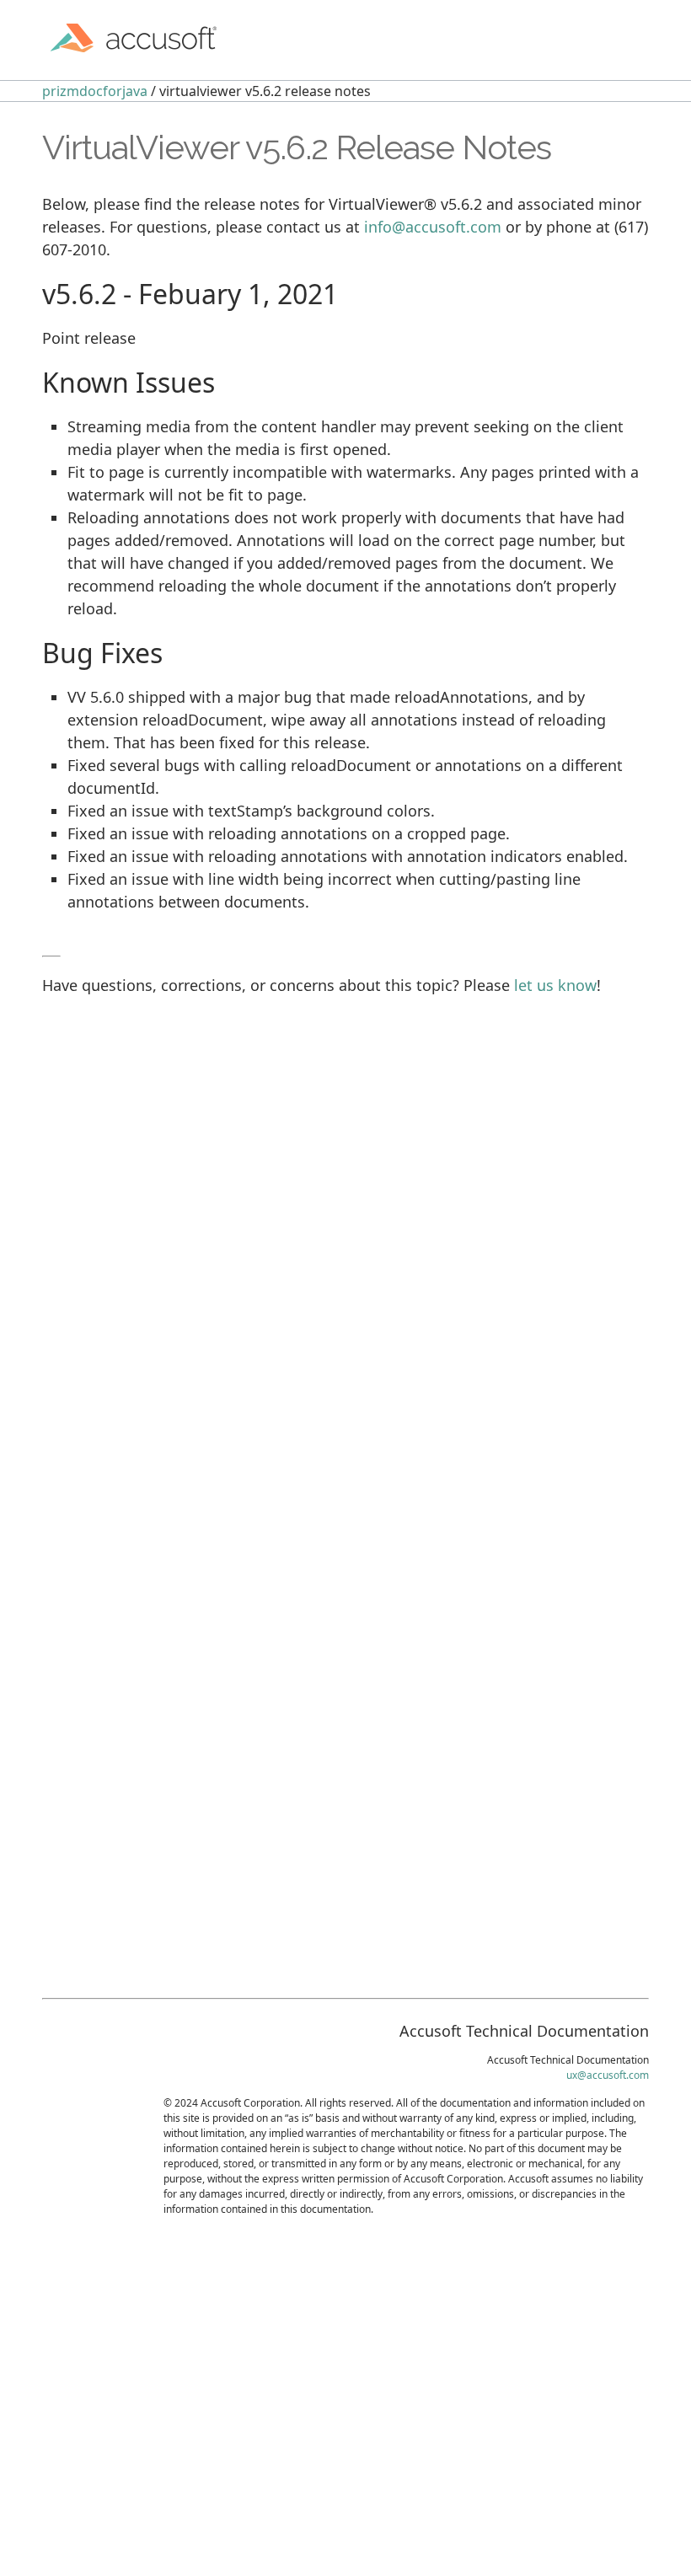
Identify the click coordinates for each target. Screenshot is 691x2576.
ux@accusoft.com (608, 2075)
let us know (555, 985)
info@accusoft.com (433, 227)
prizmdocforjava (95, 91)
